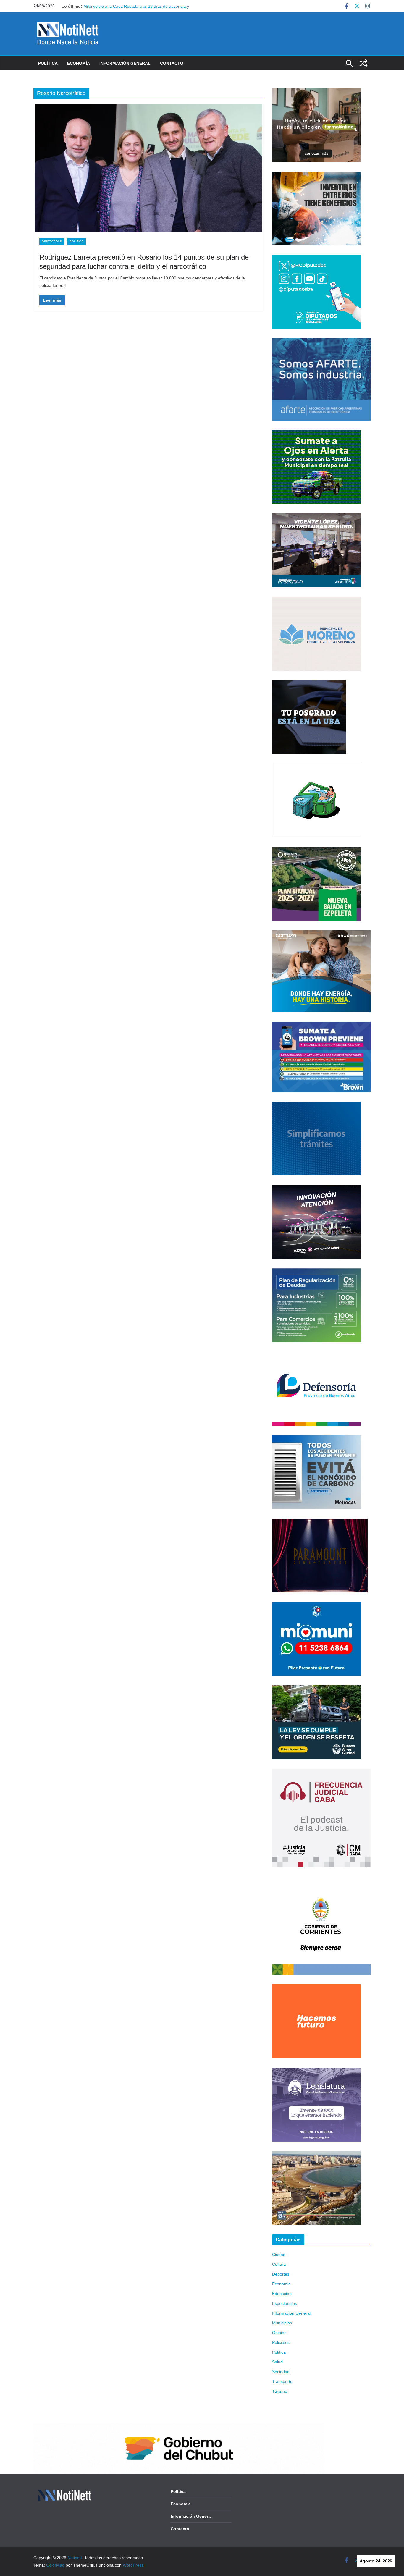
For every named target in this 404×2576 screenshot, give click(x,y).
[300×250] (316, 175)
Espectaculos (285, 2303)
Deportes (281, 2274)
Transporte (282, 2381)
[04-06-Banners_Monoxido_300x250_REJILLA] (316, 1439)
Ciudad (279, 2255)
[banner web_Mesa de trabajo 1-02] (321, 1880)
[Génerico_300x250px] (316, 92)
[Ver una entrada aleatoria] (363, 63)
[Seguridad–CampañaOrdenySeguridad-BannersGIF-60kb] (316, 1689)
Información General (125, 63)
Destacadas (52, 241)
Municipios (282, 2323)
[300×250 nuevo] (316, 1105)
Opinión (279, 2333)
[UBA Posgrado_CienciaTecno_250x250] (309, 684)
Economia (281, 2284)
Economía (79, 63)
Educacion (282, 2294)
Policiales (281, 2342)
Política (48, 63)
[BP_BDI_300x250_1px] (316, 767)
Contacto (172, 63)
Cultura (279, 2264)
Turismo (280, 2391)
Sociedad (281, 2372)
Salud (277, 2362)
